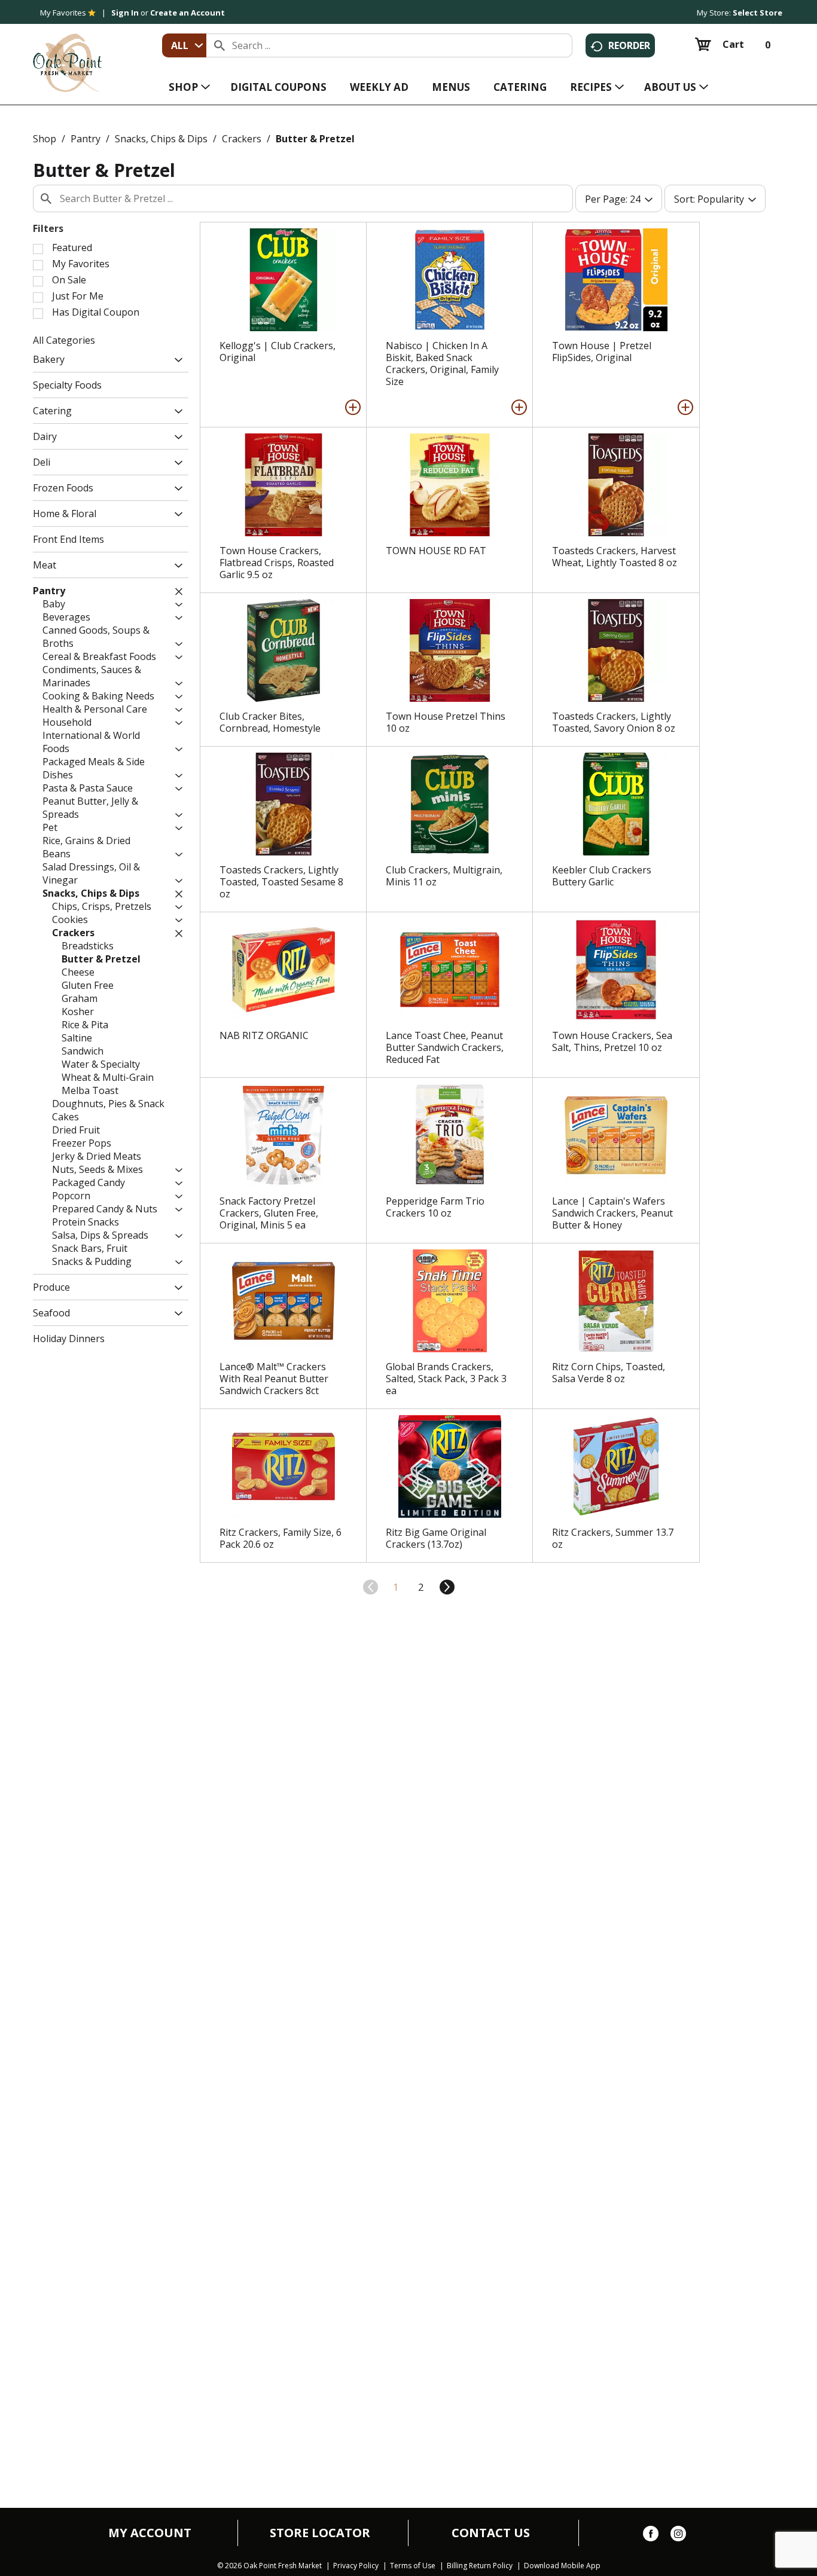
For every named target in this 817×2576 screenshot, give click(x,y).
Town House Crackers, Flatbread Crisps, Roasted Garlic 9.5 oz (277, 563)
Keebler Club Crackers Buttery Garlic (602, 876)
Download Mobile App (562, 2566)
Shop (45, 139)
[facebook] (651, 2536)
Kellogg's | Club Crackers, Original (278, 352)
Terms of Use (413, 2566)
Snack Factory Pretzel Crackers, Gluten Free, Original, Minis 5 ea (269, 1213)
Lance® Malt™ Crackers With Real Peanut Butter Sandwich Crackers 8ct (274, 1379)
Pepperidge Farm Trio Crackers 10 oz (435, 1207)
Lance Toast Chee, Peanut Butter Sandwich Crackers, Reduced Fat (445, 1047)
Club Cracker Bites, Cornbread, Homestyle (270, 722)
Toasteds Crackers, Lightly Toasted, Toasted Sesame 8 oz (281, 882)
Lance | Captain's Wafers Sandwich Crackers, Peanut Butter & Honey (612, 1213)
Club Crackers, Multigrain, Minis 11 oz (444, 876)
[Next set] (446, 1587)
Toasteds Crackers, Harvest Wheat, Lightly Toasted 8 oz (615, 557)
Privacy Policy (356, 2566)
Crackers (242, 139)
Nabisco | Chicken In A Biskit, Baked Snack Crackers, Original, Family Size (442, 363)
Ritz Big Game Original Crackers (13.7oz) (436, 1538)
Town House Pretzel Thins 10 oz (446, 722)
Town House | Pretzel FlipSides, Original (602, 352)
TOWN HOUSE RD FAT (436, 551)
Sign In (125, 13)
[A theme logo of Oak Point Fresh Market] (67, 54)
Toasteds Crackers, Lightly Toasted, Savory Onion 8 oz (614, 722)
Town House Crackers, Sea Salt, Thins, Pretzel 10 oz (612, 1041)
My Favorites (63, 13)
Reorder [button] (629, 45)
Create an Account (188, 13)
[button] (176, 361)
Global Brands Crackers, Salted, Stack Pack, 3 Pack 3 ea (446, 1379)
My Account (150, 2533)
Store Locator (320, 2533)
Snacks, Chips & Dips (161, 139)
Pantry (86, 139)
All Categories (64, 340)
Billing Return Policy (480, 2566)
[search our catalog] (220, 45)
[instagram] (678, 2536)
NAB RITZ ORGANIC (264, 1035)
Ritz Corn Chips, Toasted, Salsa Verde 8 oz (609, 1373)
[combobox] (184, 45)
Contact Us (491, 2533)
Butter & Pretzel (315, 139)
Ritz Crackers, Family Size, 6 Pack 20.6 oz (281, 1538)
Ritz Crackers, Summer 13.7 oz (613, 1538)
